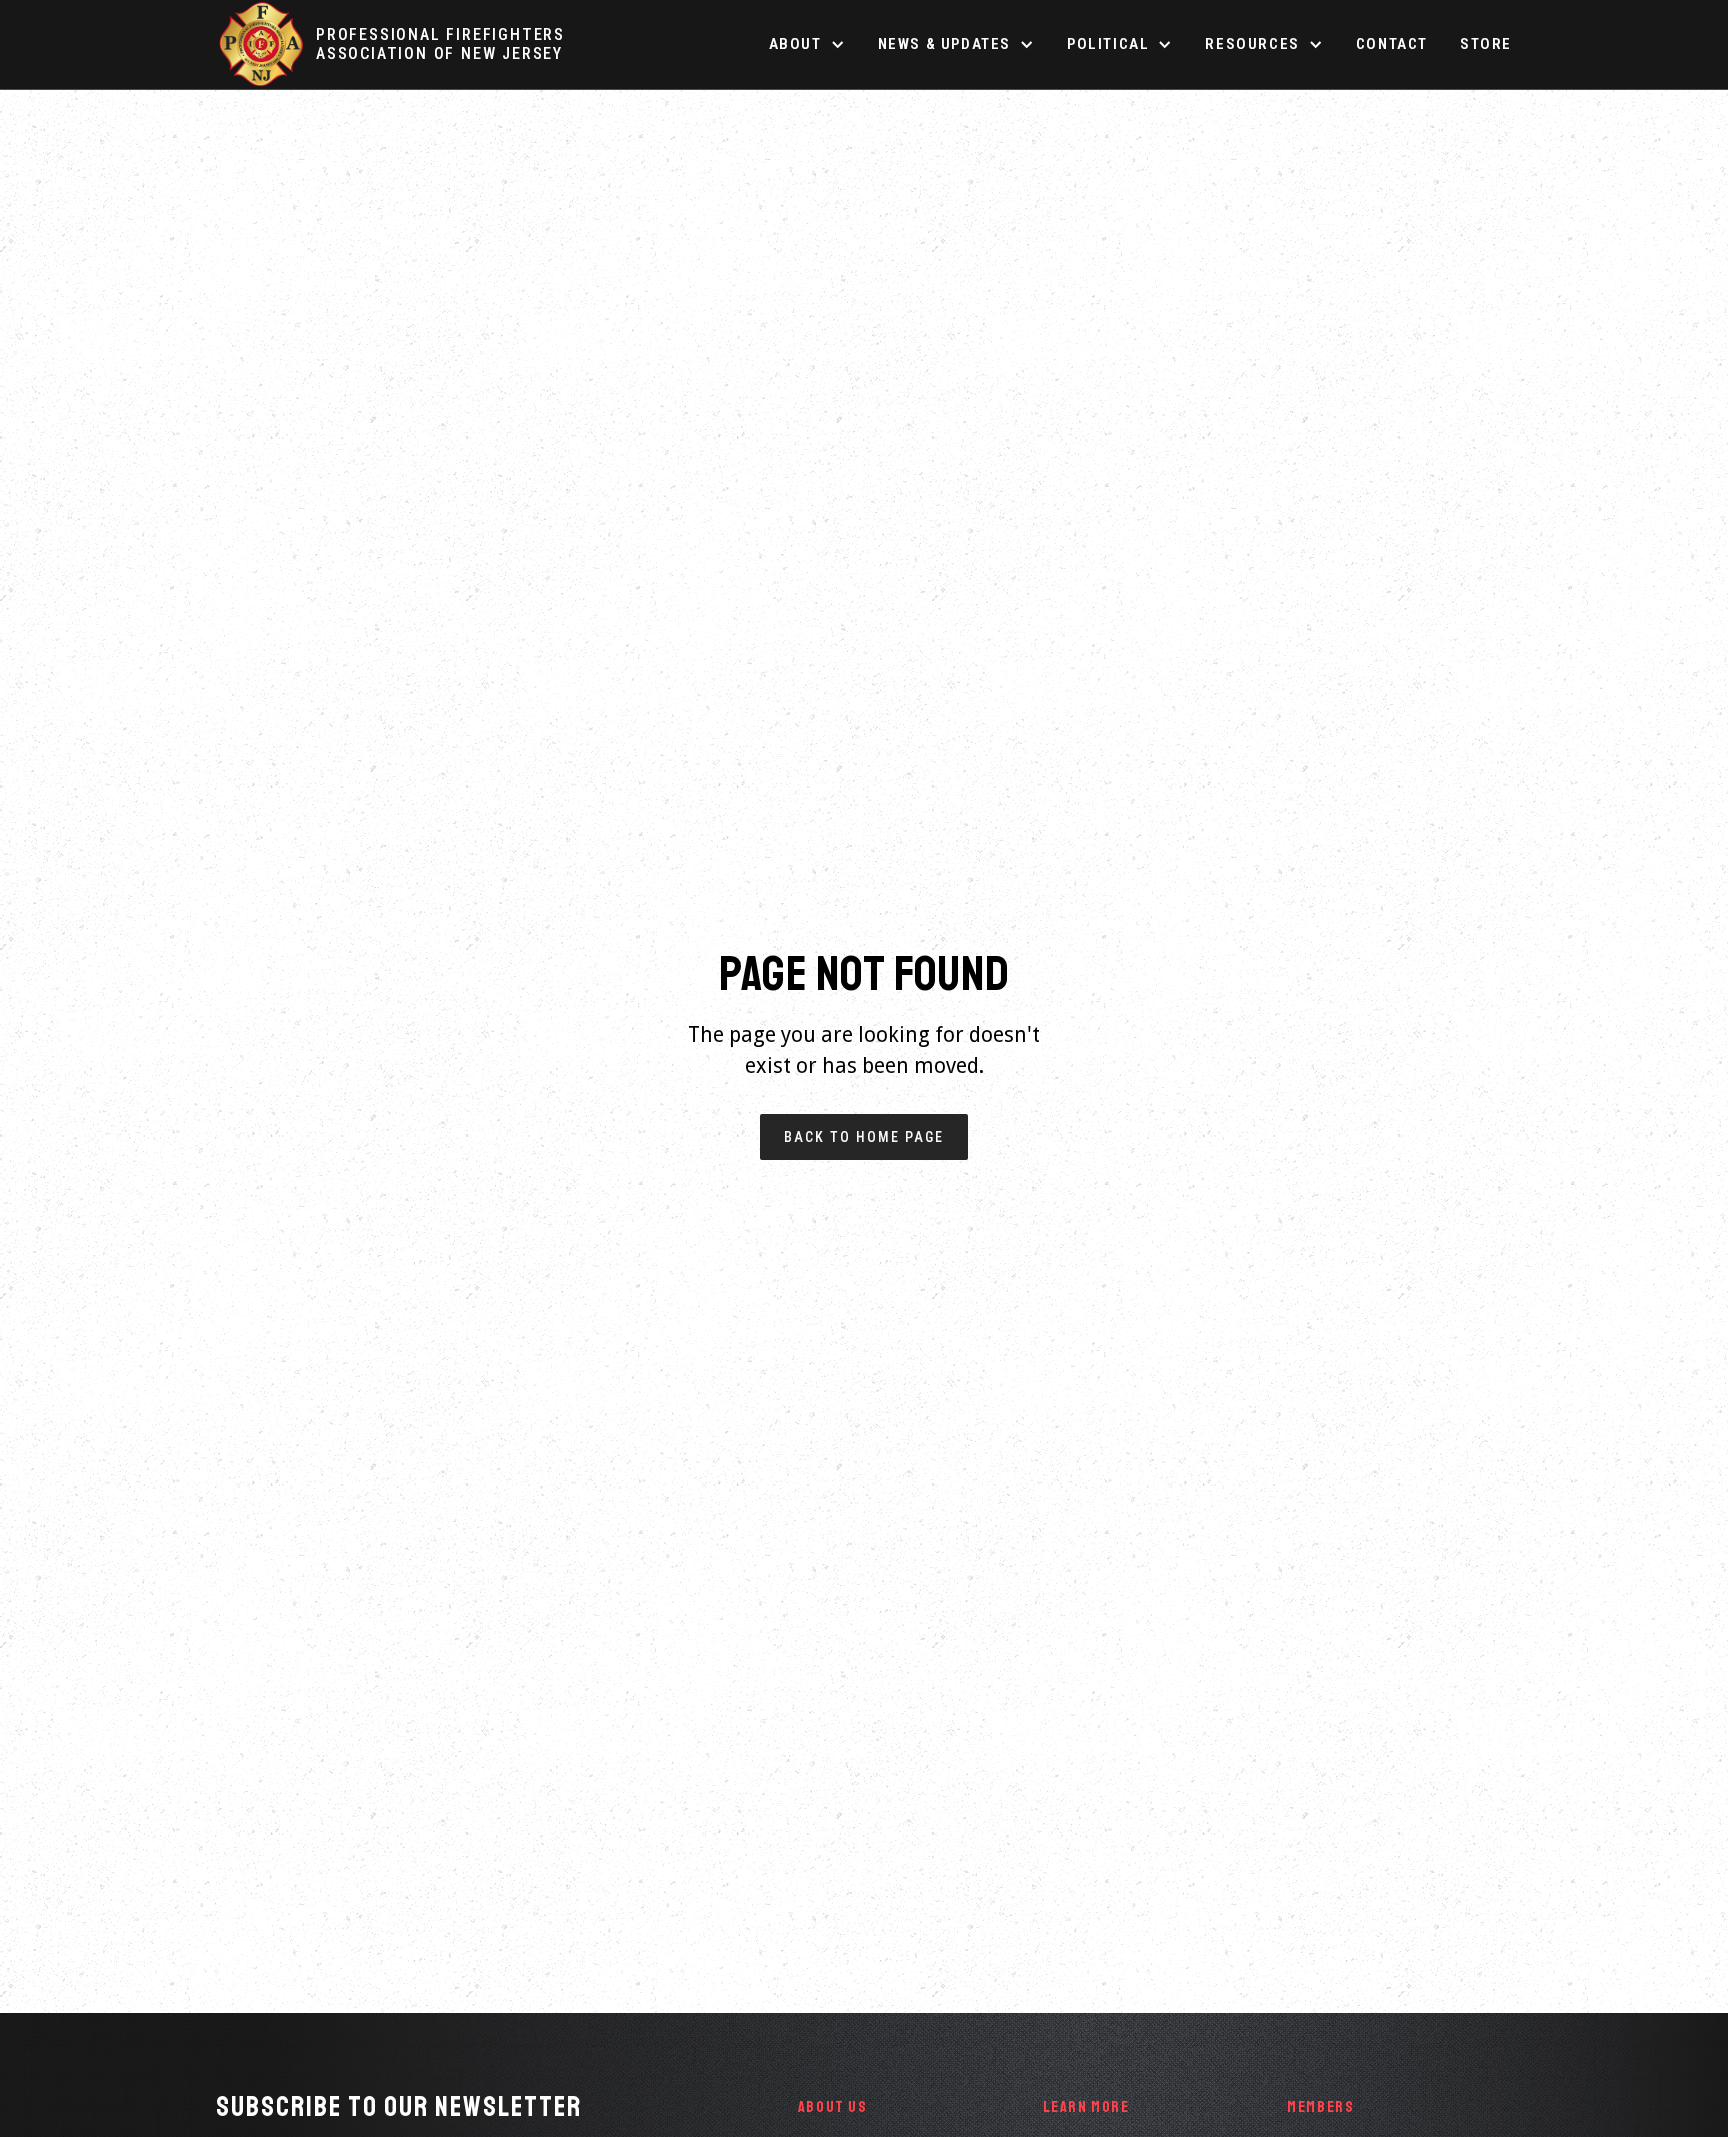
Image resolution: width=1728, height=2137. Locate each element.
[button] (807, 44)
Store (1486, 44)
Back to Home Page (864, 1137)
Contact (1392, 44)
